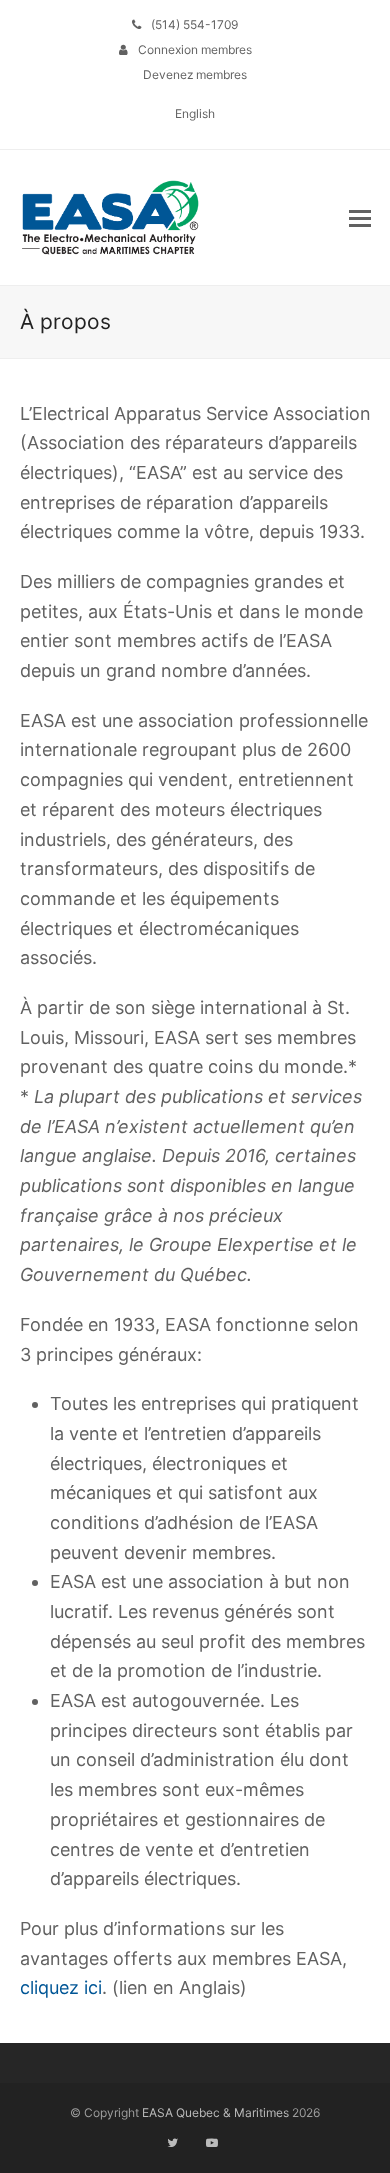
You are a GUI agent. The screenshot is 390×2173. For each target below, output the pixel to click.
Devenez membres (195, 74)
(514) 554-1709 (194, 24)
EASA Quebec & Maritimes (215, 2112)
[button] (360, 218)
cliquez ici (61, 1987)
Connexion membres (195, 49)
